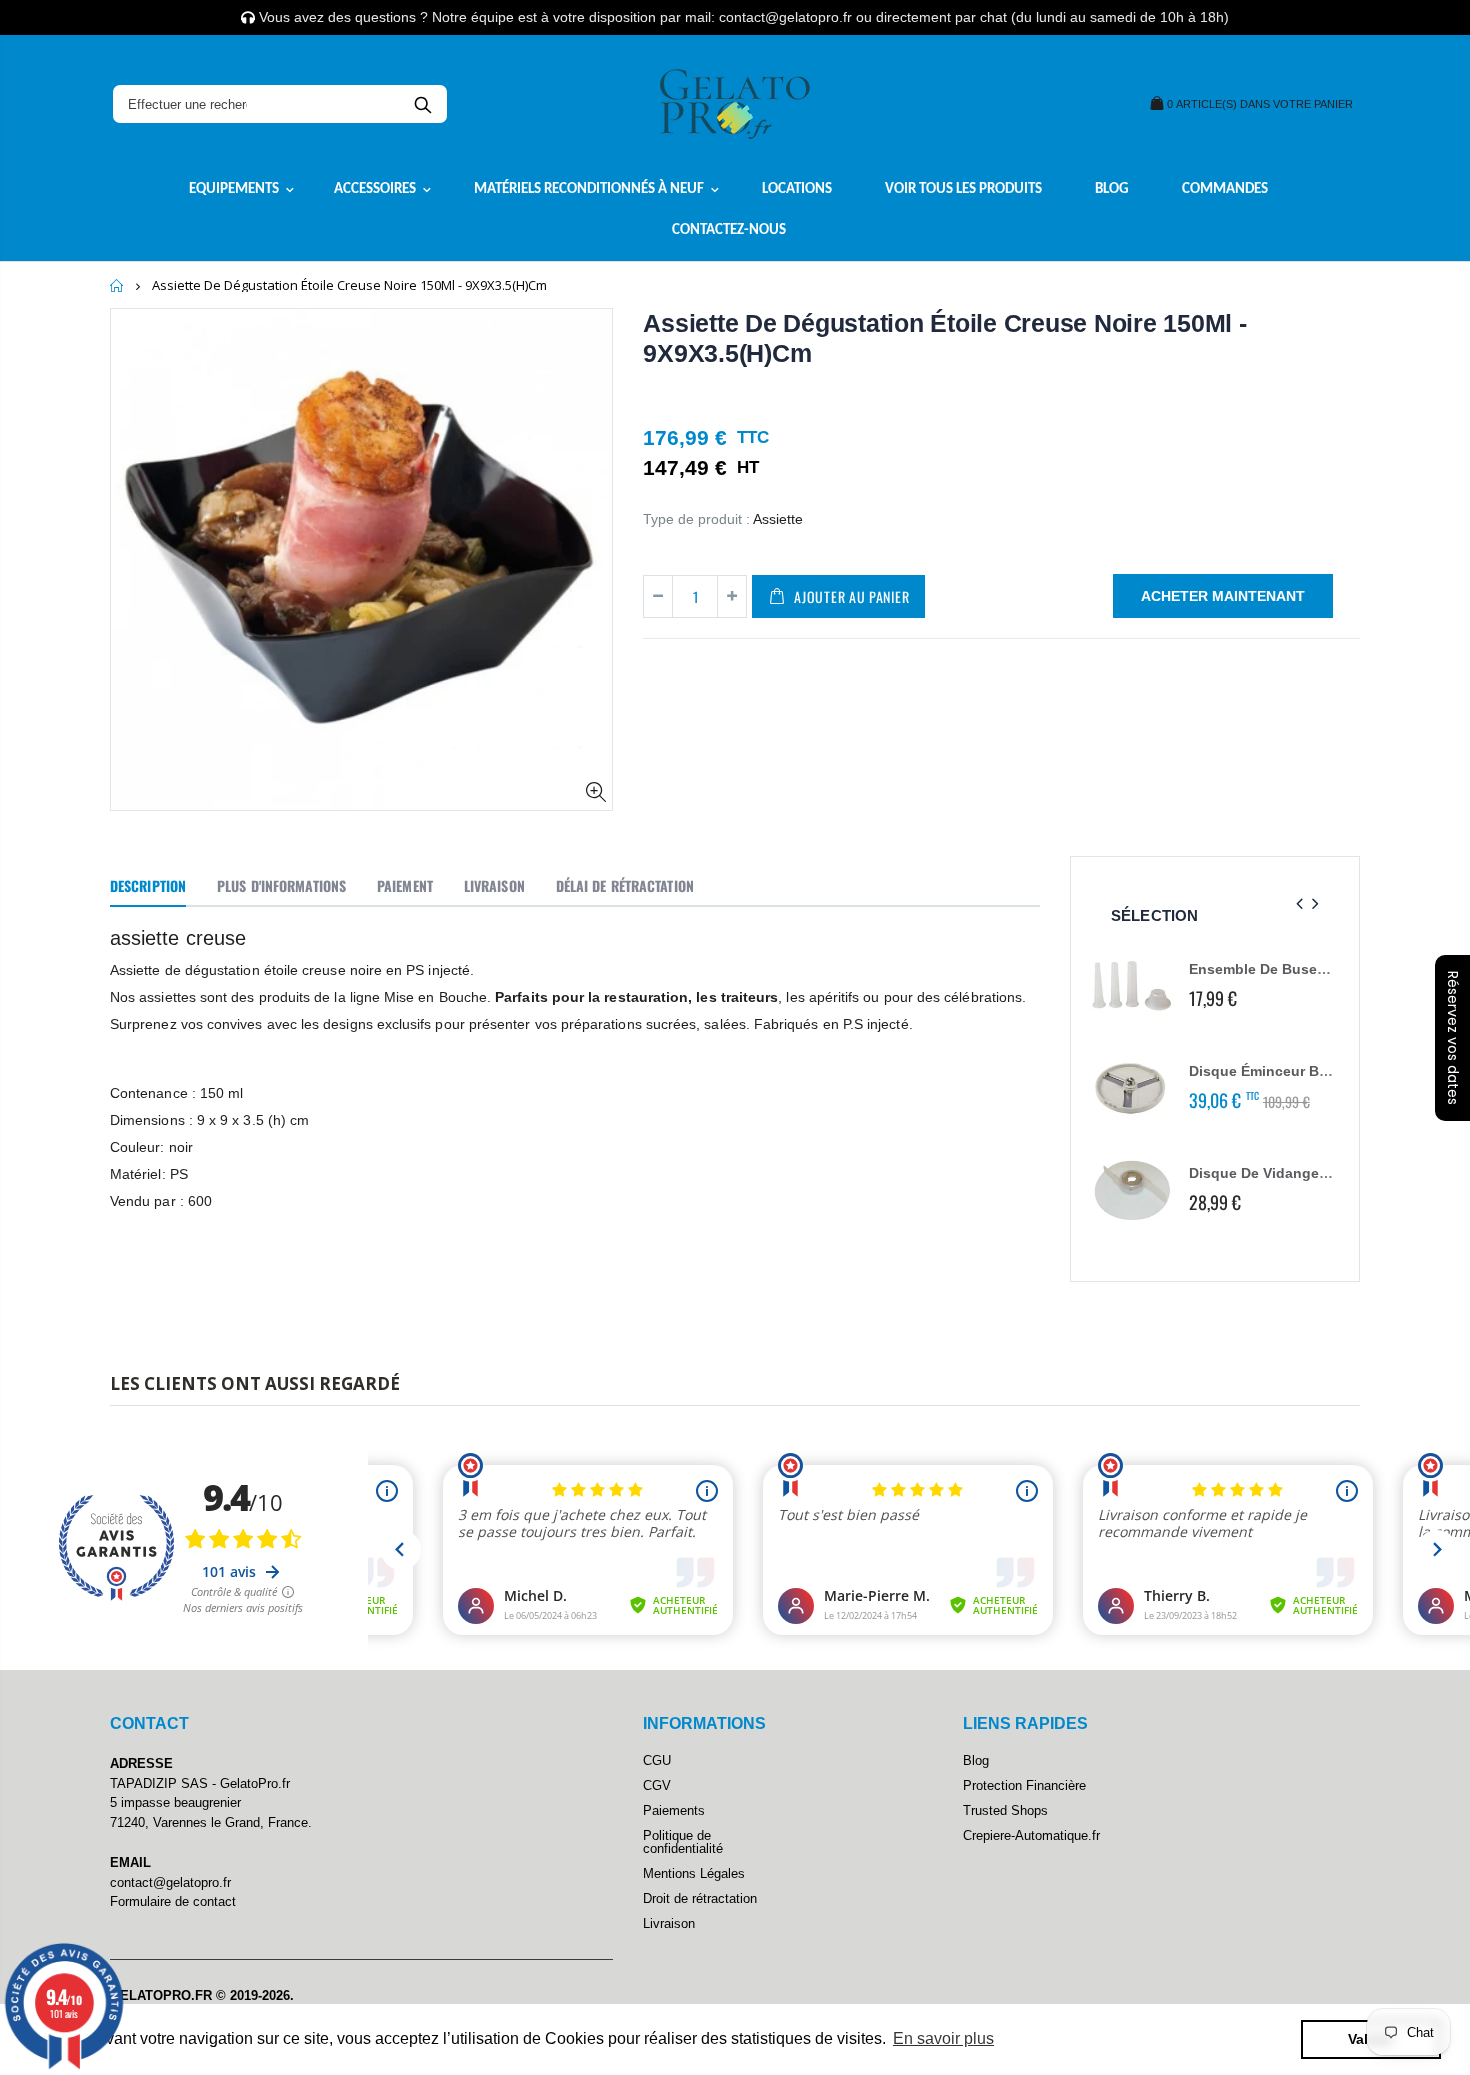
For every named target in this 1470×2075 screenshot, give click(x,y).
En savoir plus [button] (943, 2038)
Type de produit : (696, 519)
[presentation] (1299, 904)
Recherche (422, 104)
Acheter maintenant (1223, 596)
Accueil (117, 285)
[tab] (148, 887)
